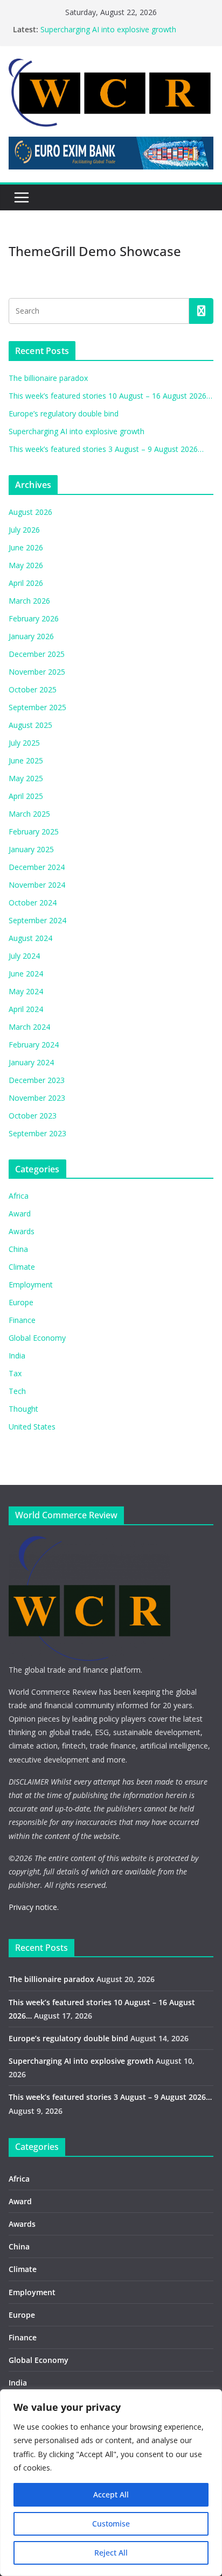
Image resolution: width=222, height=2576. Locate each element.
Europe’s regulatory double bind (64, 413)
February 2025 (34, 831)
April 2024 (26, 1009)
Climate (22, 1267)
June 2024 (26, 974)
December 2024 (37, 867)
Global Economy (37, 1338)
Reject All (111, 2553)
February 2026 (34, 618)
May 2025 (26, 778)
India (17, 1356)
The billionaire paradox (48, 378)
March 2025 (29, 814)
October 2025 (33, 689)
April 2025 (26, 796)
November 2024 (37, 885)
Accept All (111, 2494)
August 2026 (30, 512)
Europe (21, 1302)
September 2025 (37, 707)
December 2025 (37, 654)
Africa (19, 1196)
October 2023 (33, 1116)
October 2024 (33, 903)
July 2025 (24, 743)
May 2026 (26, 565)
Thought (23, 1409)
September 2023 (37, 1133)
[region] (111, 2483)
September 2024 (37, 920)
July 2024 (24, 956)
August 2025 (30, 725)
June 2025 (26, 760)
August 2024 (30, 938)
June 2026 (26, 547)
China (18, 1249)
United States (32, 1427)
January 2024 (31, 1062)
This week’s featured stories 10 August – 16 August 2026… (110, 396)
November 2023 (37, 1098)
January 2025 (31, 849)
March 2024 (29, 1027)
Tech (17, 1391)
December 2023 (37, 1080)
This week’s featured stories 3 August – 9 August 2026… (106, 449)
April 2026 (26, 583)
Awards (22, 1231)
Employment (31, 1285)
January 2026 (31, 636)
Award (20, 1213)
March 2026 (29, 601)
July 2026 (24, 530)
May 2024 (26, 991)
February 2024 (34, 1045)
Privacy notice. (34, 1907)
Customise (111, 2524)
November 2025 (37, 672)
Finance (22, 1320)
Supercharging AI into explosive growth (108, 29)
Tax (15, 1373)
